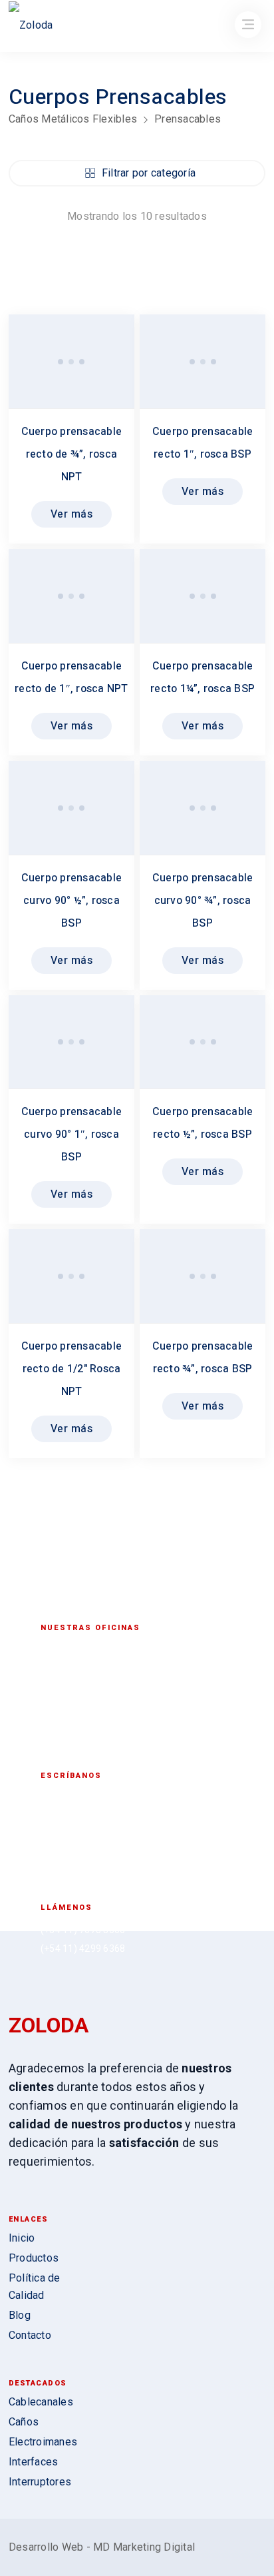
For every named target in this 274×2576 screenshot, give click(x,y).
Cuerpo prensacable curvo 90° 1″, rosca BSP (72, 1134)
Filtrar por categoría (149, 173)
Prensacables (188, 119)
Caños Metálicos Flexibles (73, 119)
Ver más (72, 514)
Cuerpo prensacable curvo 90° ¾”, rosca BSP (203, 901)
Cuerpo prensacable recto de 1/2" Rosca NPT (72, 1369)
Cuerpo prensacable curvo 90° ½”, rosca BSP (72, 901)
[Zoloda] (31, 27)
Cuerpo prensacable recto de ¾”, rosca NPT (72, 454)
